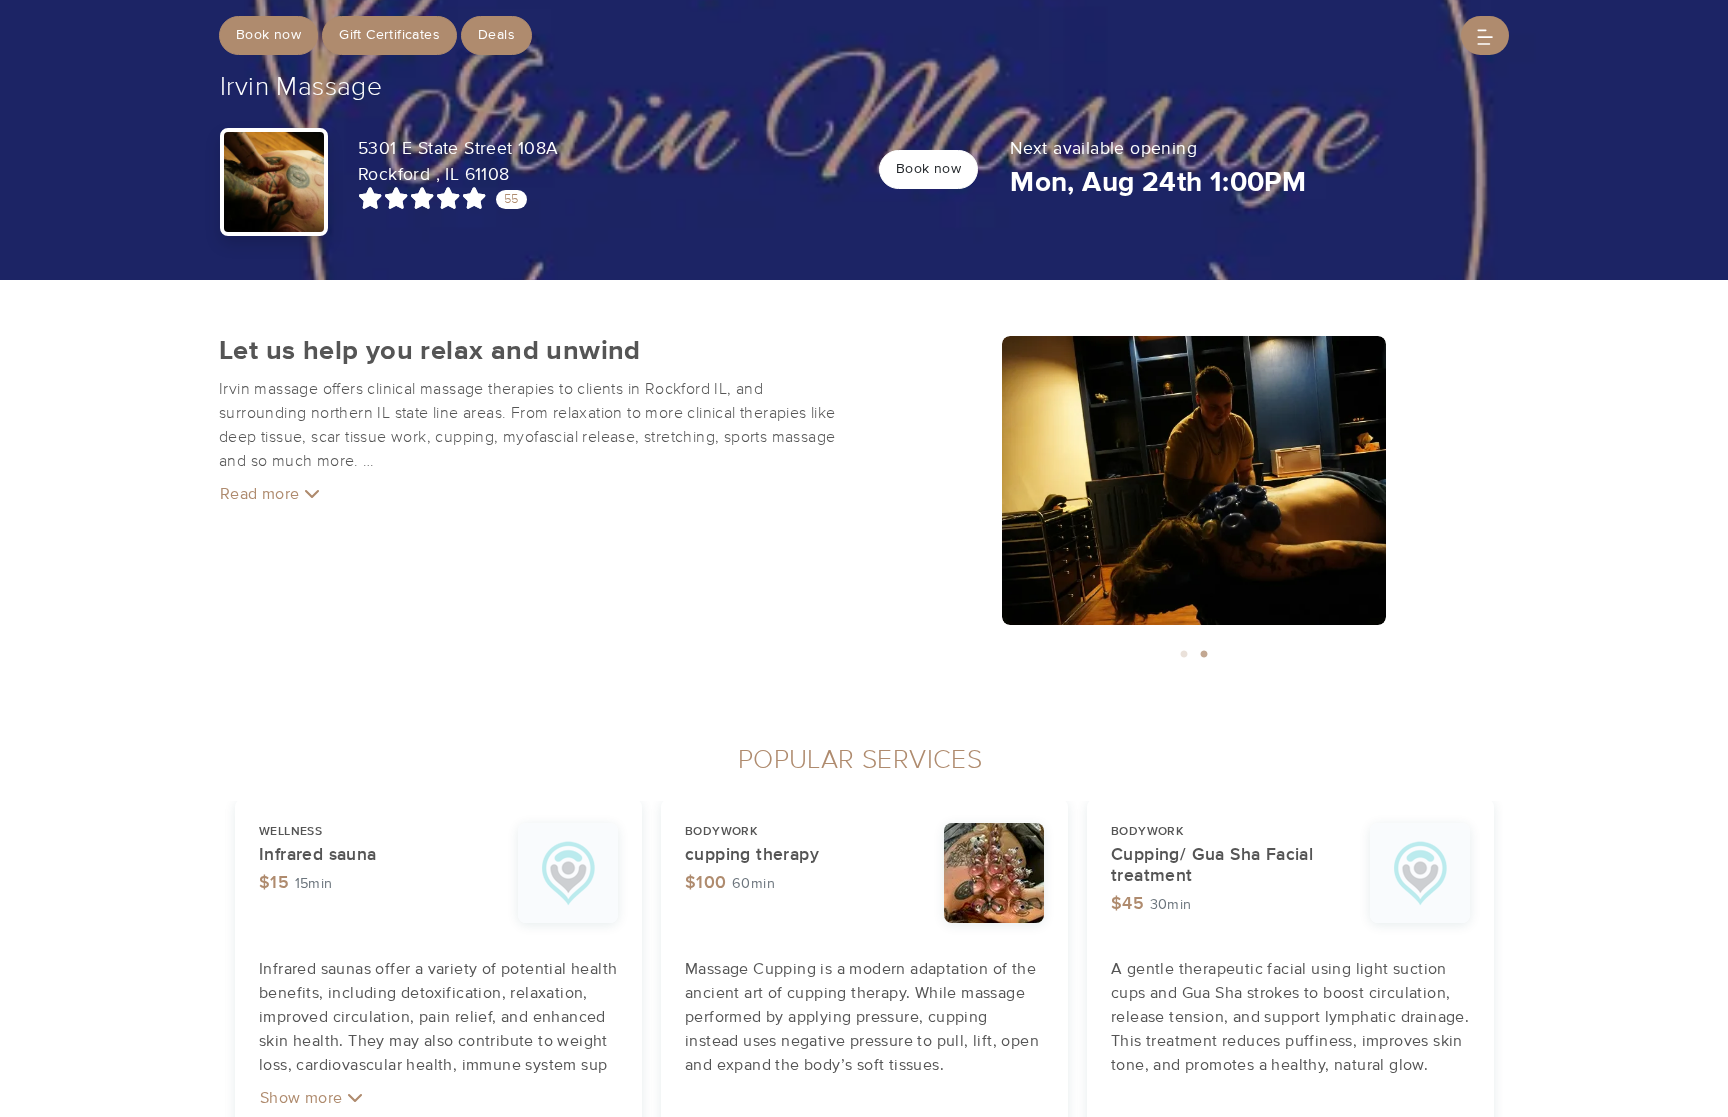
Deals (496, 35)
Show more (303, 1098)
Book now (268, 35)
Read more (262, 494)
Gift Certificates (389, 35)
